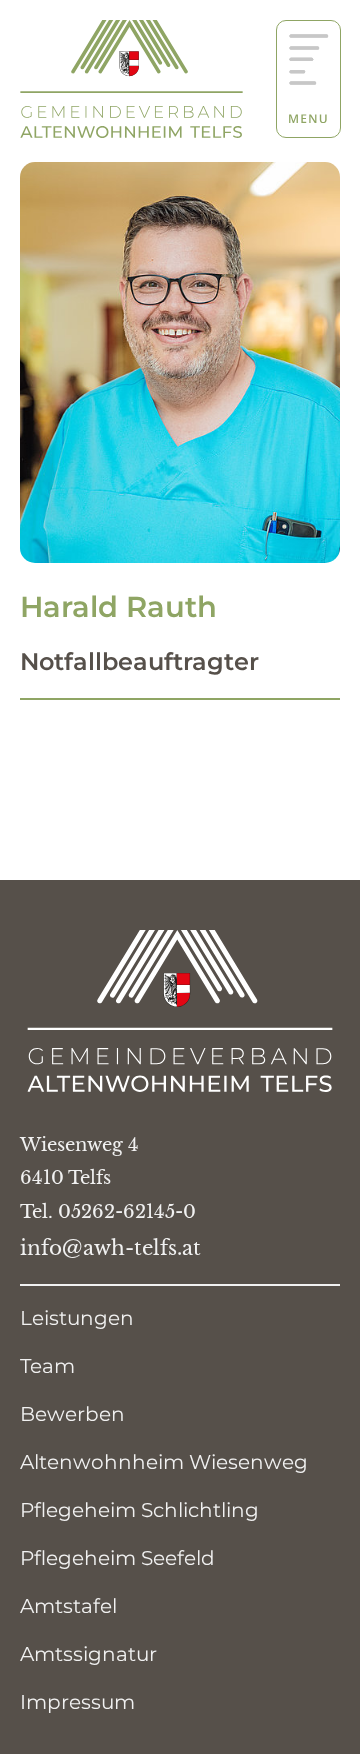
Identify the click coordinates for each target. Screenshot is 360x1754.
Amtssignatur (88, 1654)
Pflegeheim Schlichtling (139, 1510)
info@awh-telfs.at (110, 1248)
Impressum (77, 1702)
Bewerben (72, 1414)
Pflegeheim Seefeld (117, 1558)
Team (47, 1366)
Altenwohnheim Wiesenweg (164, 1462)
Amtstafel (68, 1606)
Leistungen (77, 1318)
